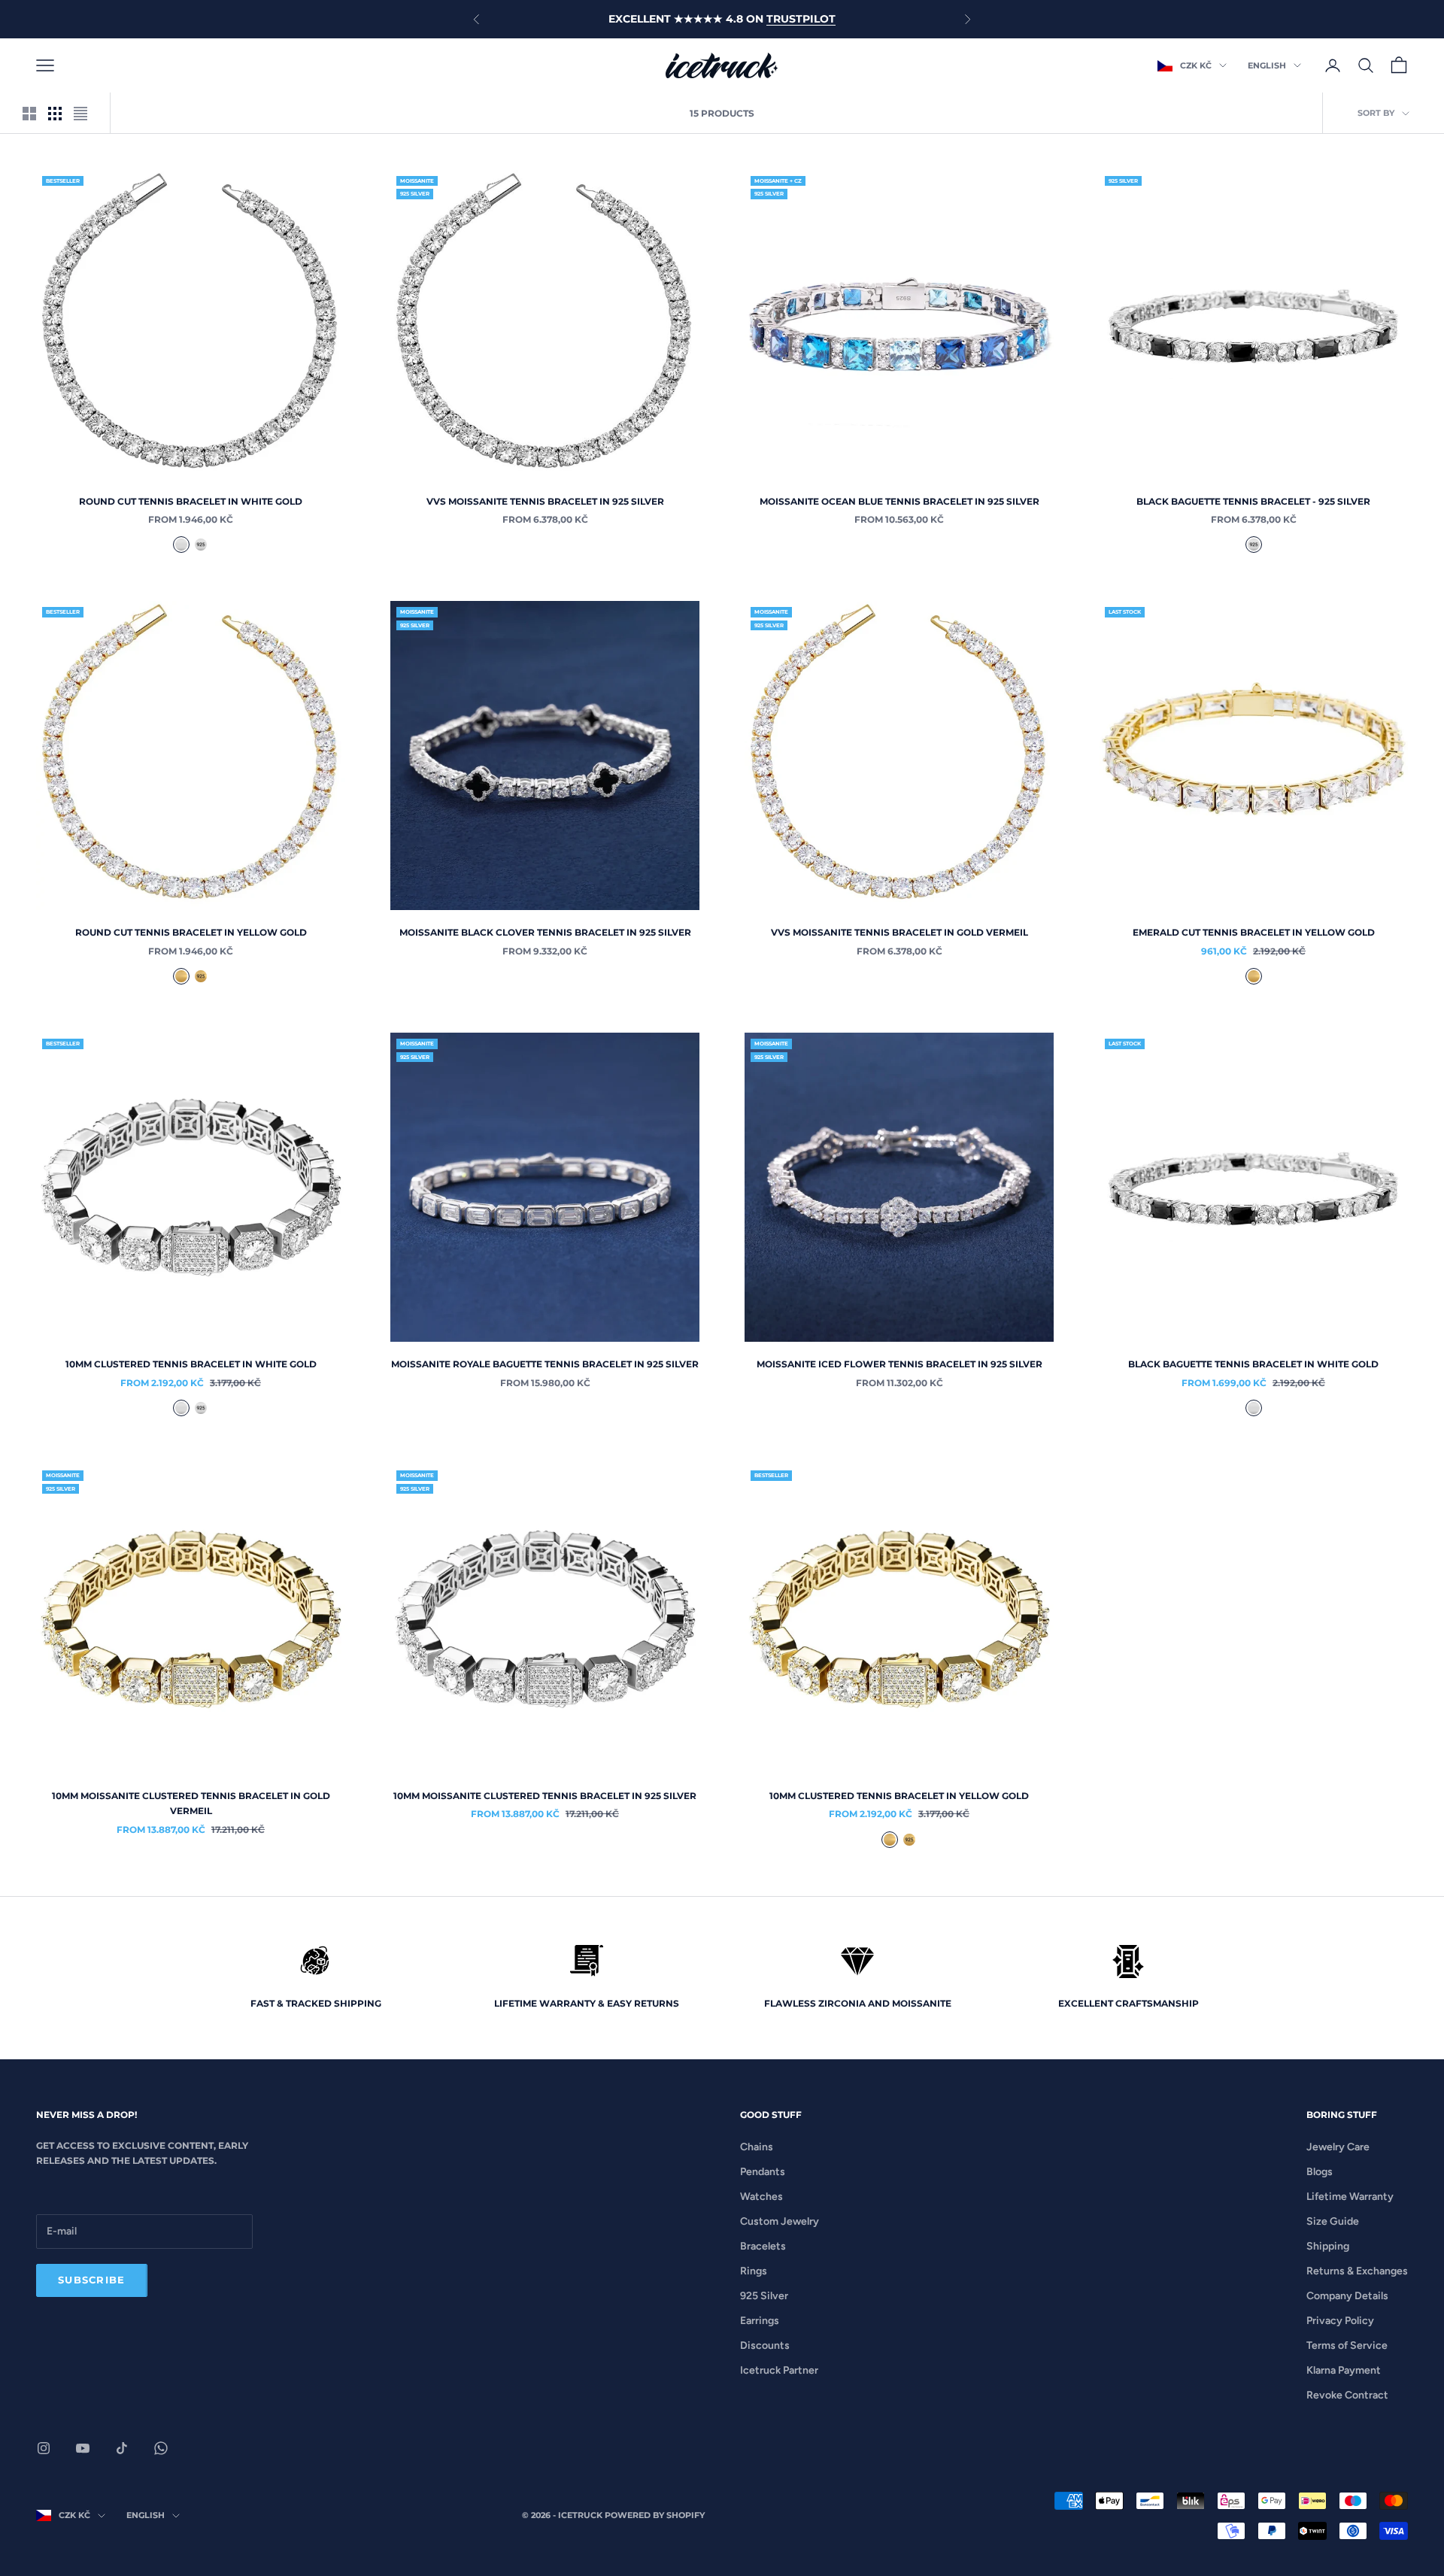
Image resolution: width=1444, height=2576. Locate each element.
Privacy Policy (1340, 2321)
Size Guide (1333, 2221)
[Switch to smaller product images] (55, 114)
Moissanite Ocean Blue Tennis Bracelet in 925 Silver (899, 501)
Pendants (763, 2172)
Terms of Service (1347, 2345)
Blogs (1320, 2172)
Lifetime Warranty (1350, 2197)
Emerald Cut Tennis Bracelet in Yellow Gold (1254, 932)
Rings (754, 2271)
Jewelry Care (1338, 2147)
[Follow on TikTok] (122, 2448)
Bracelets (763, 2246)
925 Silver (764, 2296)
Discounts (765, 2345)
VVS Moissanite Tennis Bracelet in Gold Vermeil (899, 932)
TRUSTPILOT (801, 19)
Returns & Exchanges (1357, 2271)
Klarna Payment (1344, 2370)
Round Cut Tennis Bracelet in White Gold (191, 501)
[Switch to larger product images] (29, 114)
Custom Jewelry (780, 2221)
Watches (761, 2197)
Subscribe (92, 2280)
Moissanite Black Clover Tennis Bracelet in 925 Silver (545, 932)
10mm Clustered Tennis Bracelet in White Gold (191, 1364)
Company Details (1347, 2296)
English (1267, 65)
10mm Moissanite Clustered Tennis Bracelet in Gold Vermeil (191, 1803)
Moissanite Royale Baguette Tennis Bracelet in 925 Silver (545, 1364)
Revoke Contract (1347, 2395)
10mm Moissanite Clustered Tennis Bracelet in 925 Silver (545, 1796)
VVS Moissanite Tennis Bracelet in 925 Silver (545, 501)
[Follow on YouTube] (83, 2448)
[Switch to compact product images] (80, 114)
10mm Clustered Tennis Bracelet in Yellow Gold (899, 1796)
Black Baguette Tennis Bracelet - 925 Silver (1253, 501)
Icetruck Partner (779, 2370)
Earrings (760, 2321)
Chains (757, 2147)
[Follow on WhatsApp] (161, 2448)
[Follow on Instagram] (44, 2448)
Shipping (1328, 2246)
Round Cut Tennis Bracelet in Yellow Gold (191, 932)
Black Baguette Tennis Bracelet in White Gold (1253, 1364)
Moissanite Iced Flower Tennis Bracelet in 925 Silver (899, 1364)
